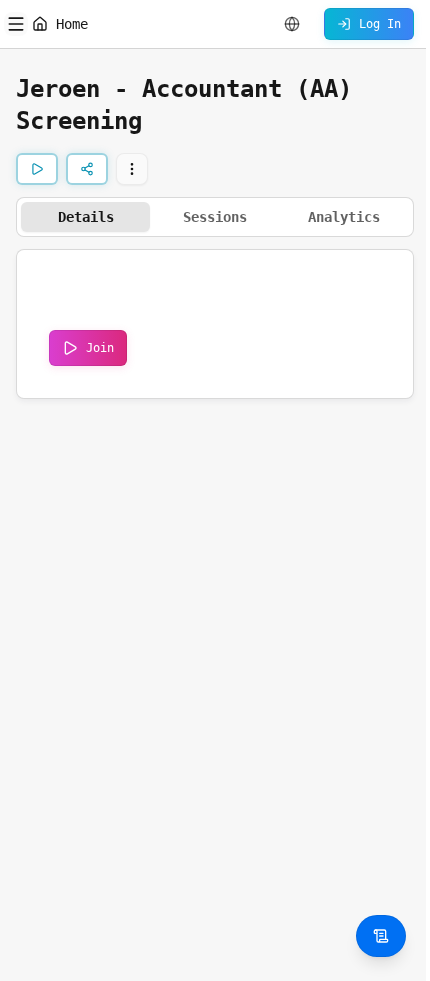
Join (100, 348)
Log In (380, 24)
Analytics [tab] (344, 217)
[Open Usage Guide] (381, 936)
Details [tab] (86, 217)
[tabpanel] (215, 324)
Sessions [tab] (215, 217)
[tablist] (215, 217)
